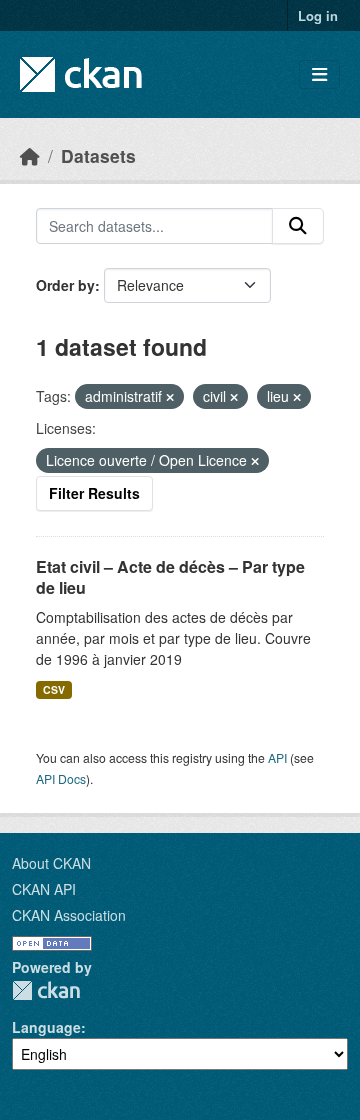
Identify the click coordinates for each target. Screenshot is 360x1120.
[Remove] (170, 397)
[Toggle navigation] (319, 74)
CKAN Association (69, 915)
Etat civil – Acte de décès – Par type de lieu (170, 577)
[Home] (30, 155)
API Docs (61, 778)
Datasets (98, 155)
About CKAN (51, 863)
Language (46, 1027)
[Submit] (298, 226)
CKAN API (44, 889)
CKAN (46, 990)
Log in (318, 15)
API (277, 757)
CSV (54, 689)
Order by (65, 285)
